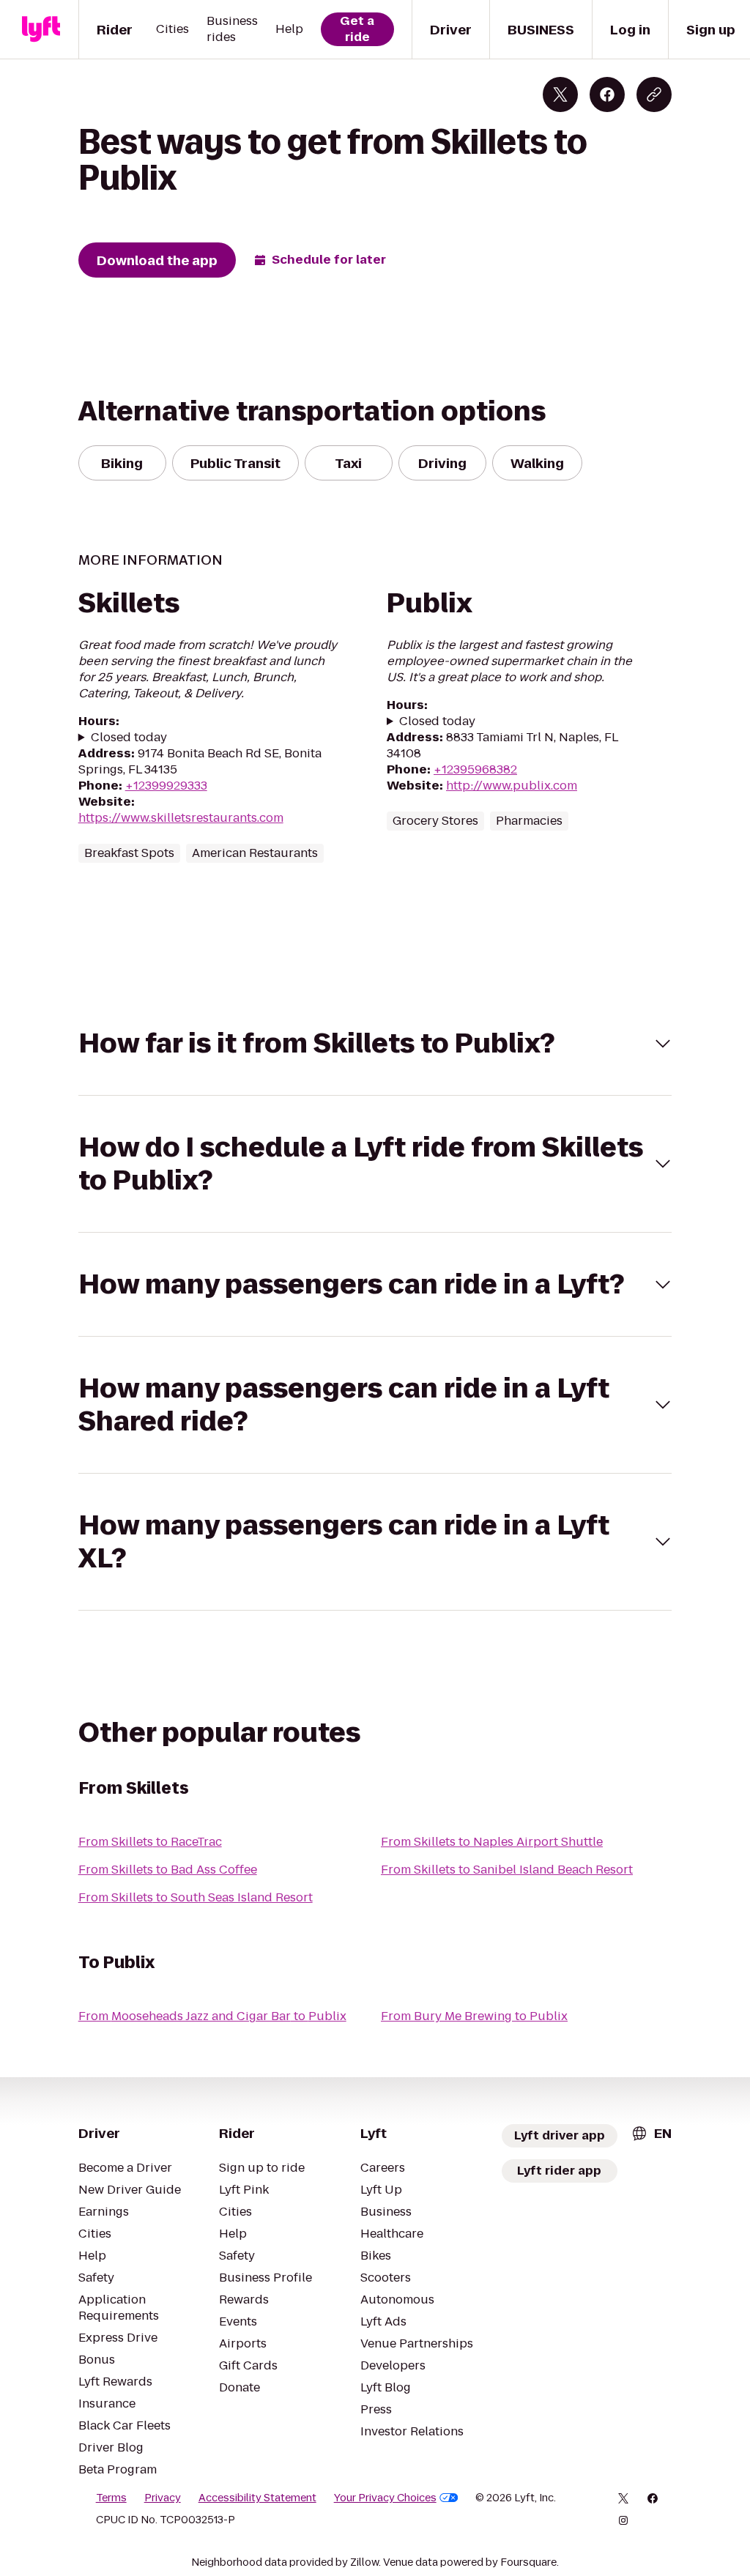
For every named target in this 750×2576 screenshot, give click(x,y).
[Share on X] (560, 94)
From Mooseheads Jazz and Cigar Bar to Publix (212, 2016)
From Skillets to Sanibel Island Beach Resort (507, 1870)
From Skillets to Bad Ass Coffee (168, 1870)
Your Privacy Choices (385, 2498)
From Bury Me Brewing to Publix (474, 2016)
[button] (375, 1043)
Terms (111, 2498)
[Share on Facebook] (607, 94)
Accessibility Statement (257, 2498)
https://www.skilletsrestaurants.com (181, 818)
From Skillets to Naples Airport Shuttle (492, 1842)
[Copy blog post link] (654, 94)
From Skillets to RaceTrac (150, 1842)
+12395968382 (475, 769)
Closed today (129, 738)
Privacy (163, 2498)
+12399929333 (166, 786)
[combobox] (651, 2133)
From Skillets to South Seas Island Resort (196, 1897)
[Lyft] (41, 29)
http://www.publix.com (512, 786)
